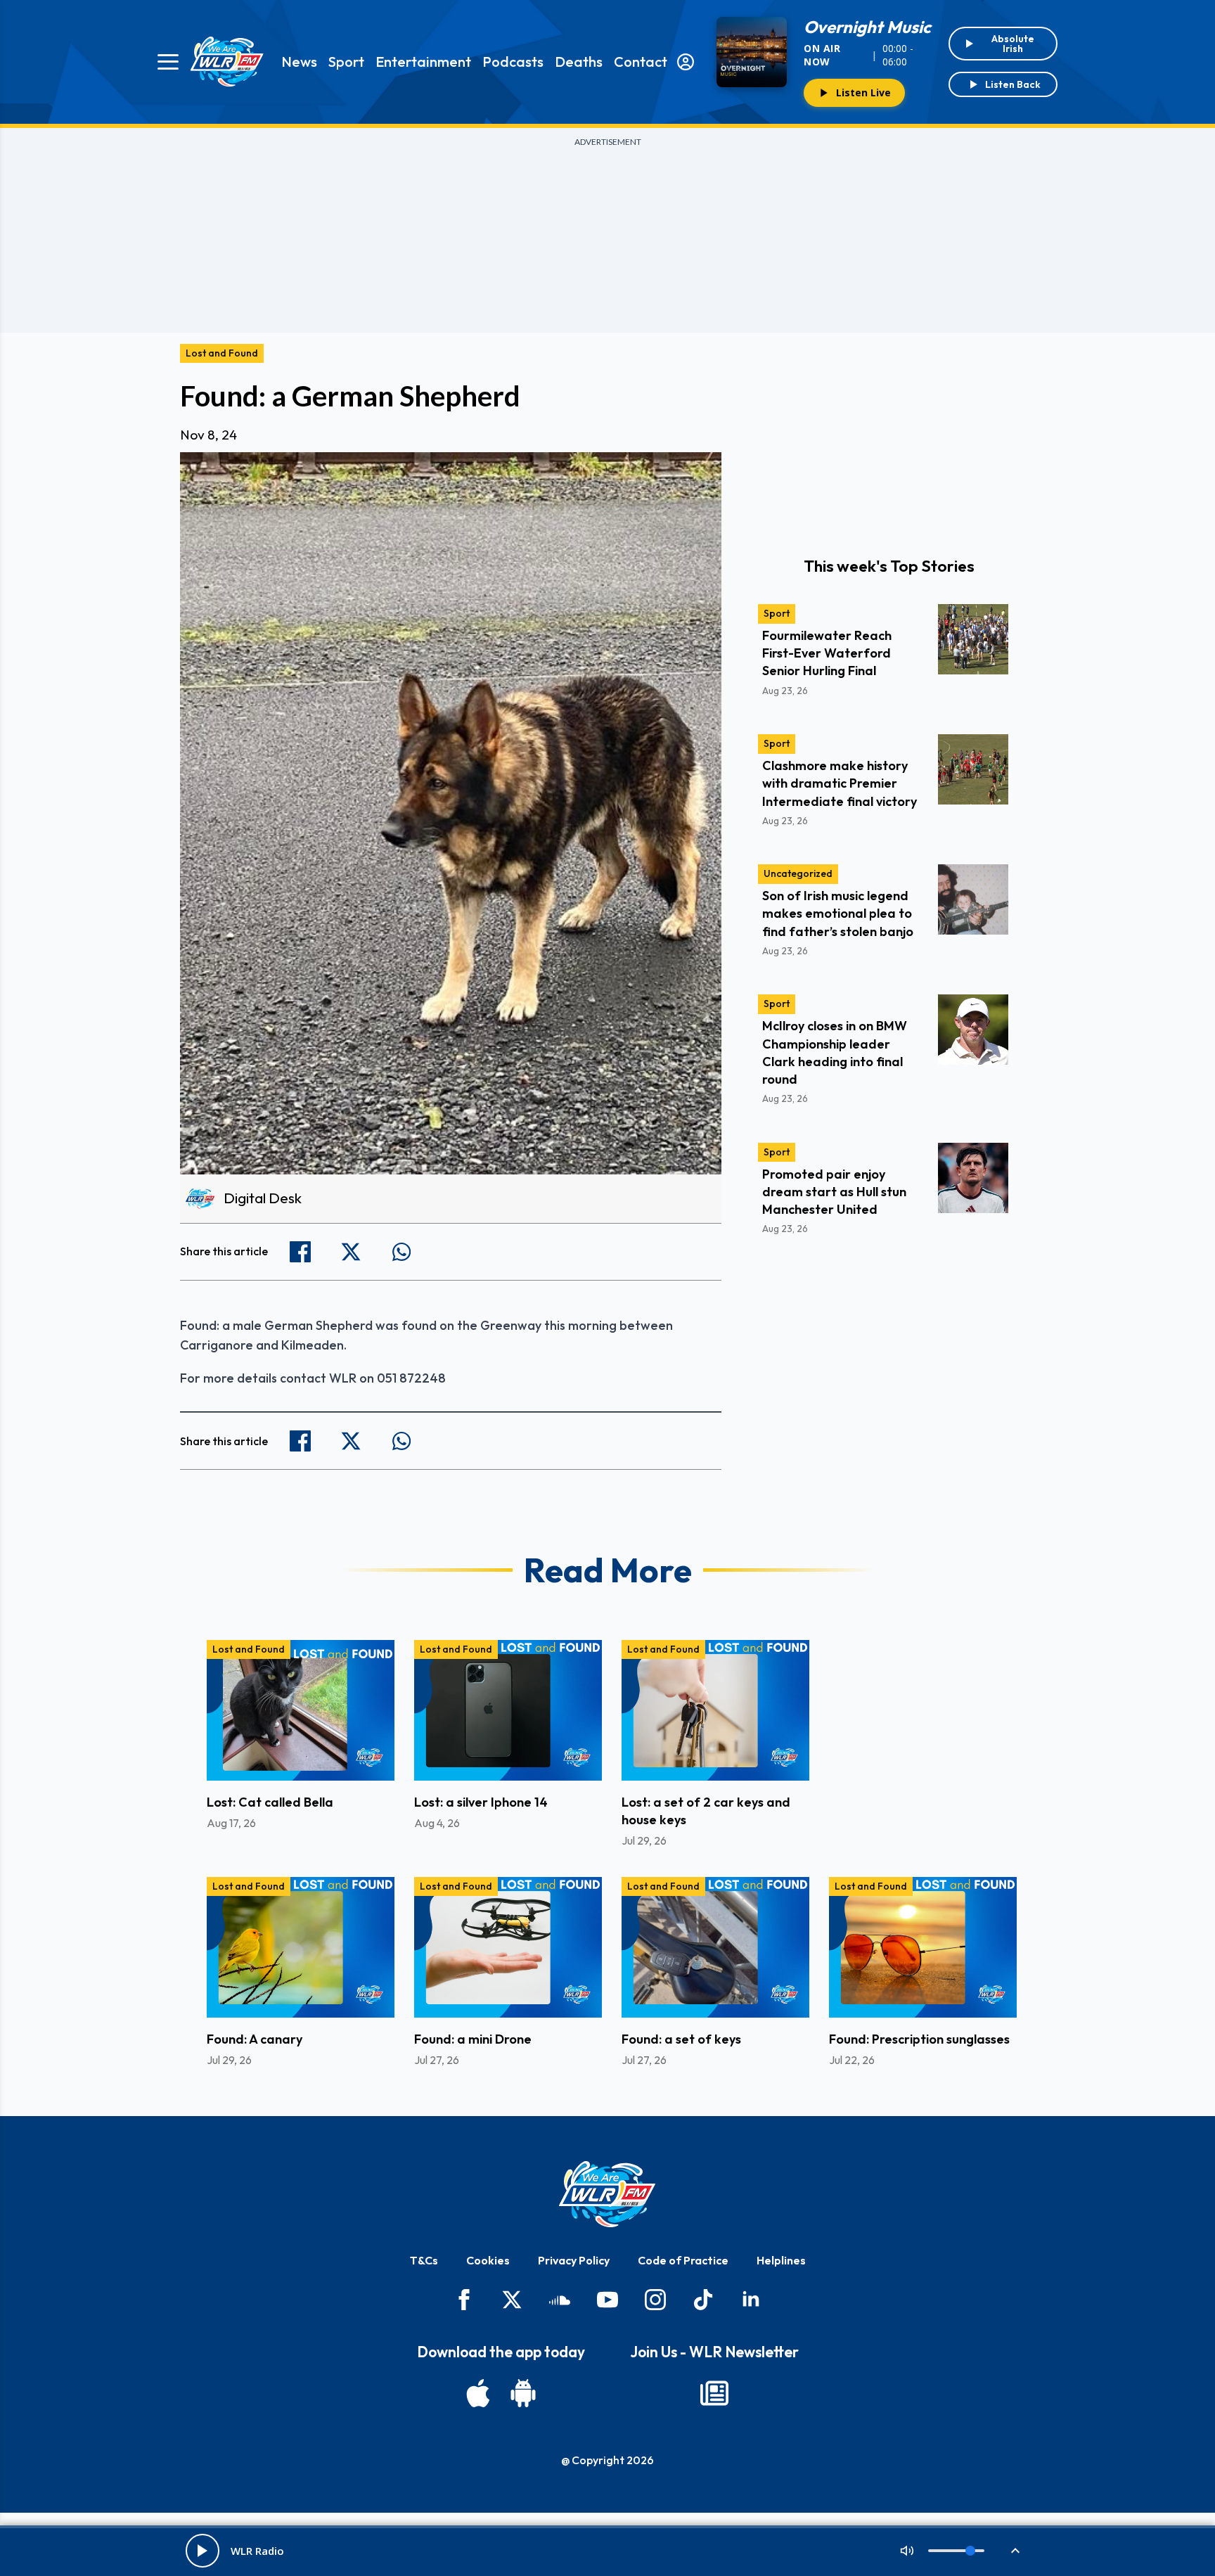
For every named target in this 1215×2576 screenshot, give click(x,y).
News (299, 62)
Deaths (579, 62)
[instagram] (655, 2300)
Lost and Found (222, 353)
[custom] (560, 2300)
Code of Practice (683, 2260)
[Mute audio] (907, 2551)
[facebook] (464, 2300)
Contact (641, 62)
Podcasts (513, 62)
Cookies (488, 2260)
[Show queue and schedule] (1015, 2551)
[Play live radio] (202, 2551)
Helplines (781, 2260)
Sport (346, 62)
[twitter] (512, 2300)
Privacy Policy (574, 2260)
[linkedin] (751, 2300)
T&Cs (424, 2260)
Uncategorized (798, 873)
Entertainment (423, 62)
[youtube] (607, 2300)
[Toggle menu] (168, 62)
